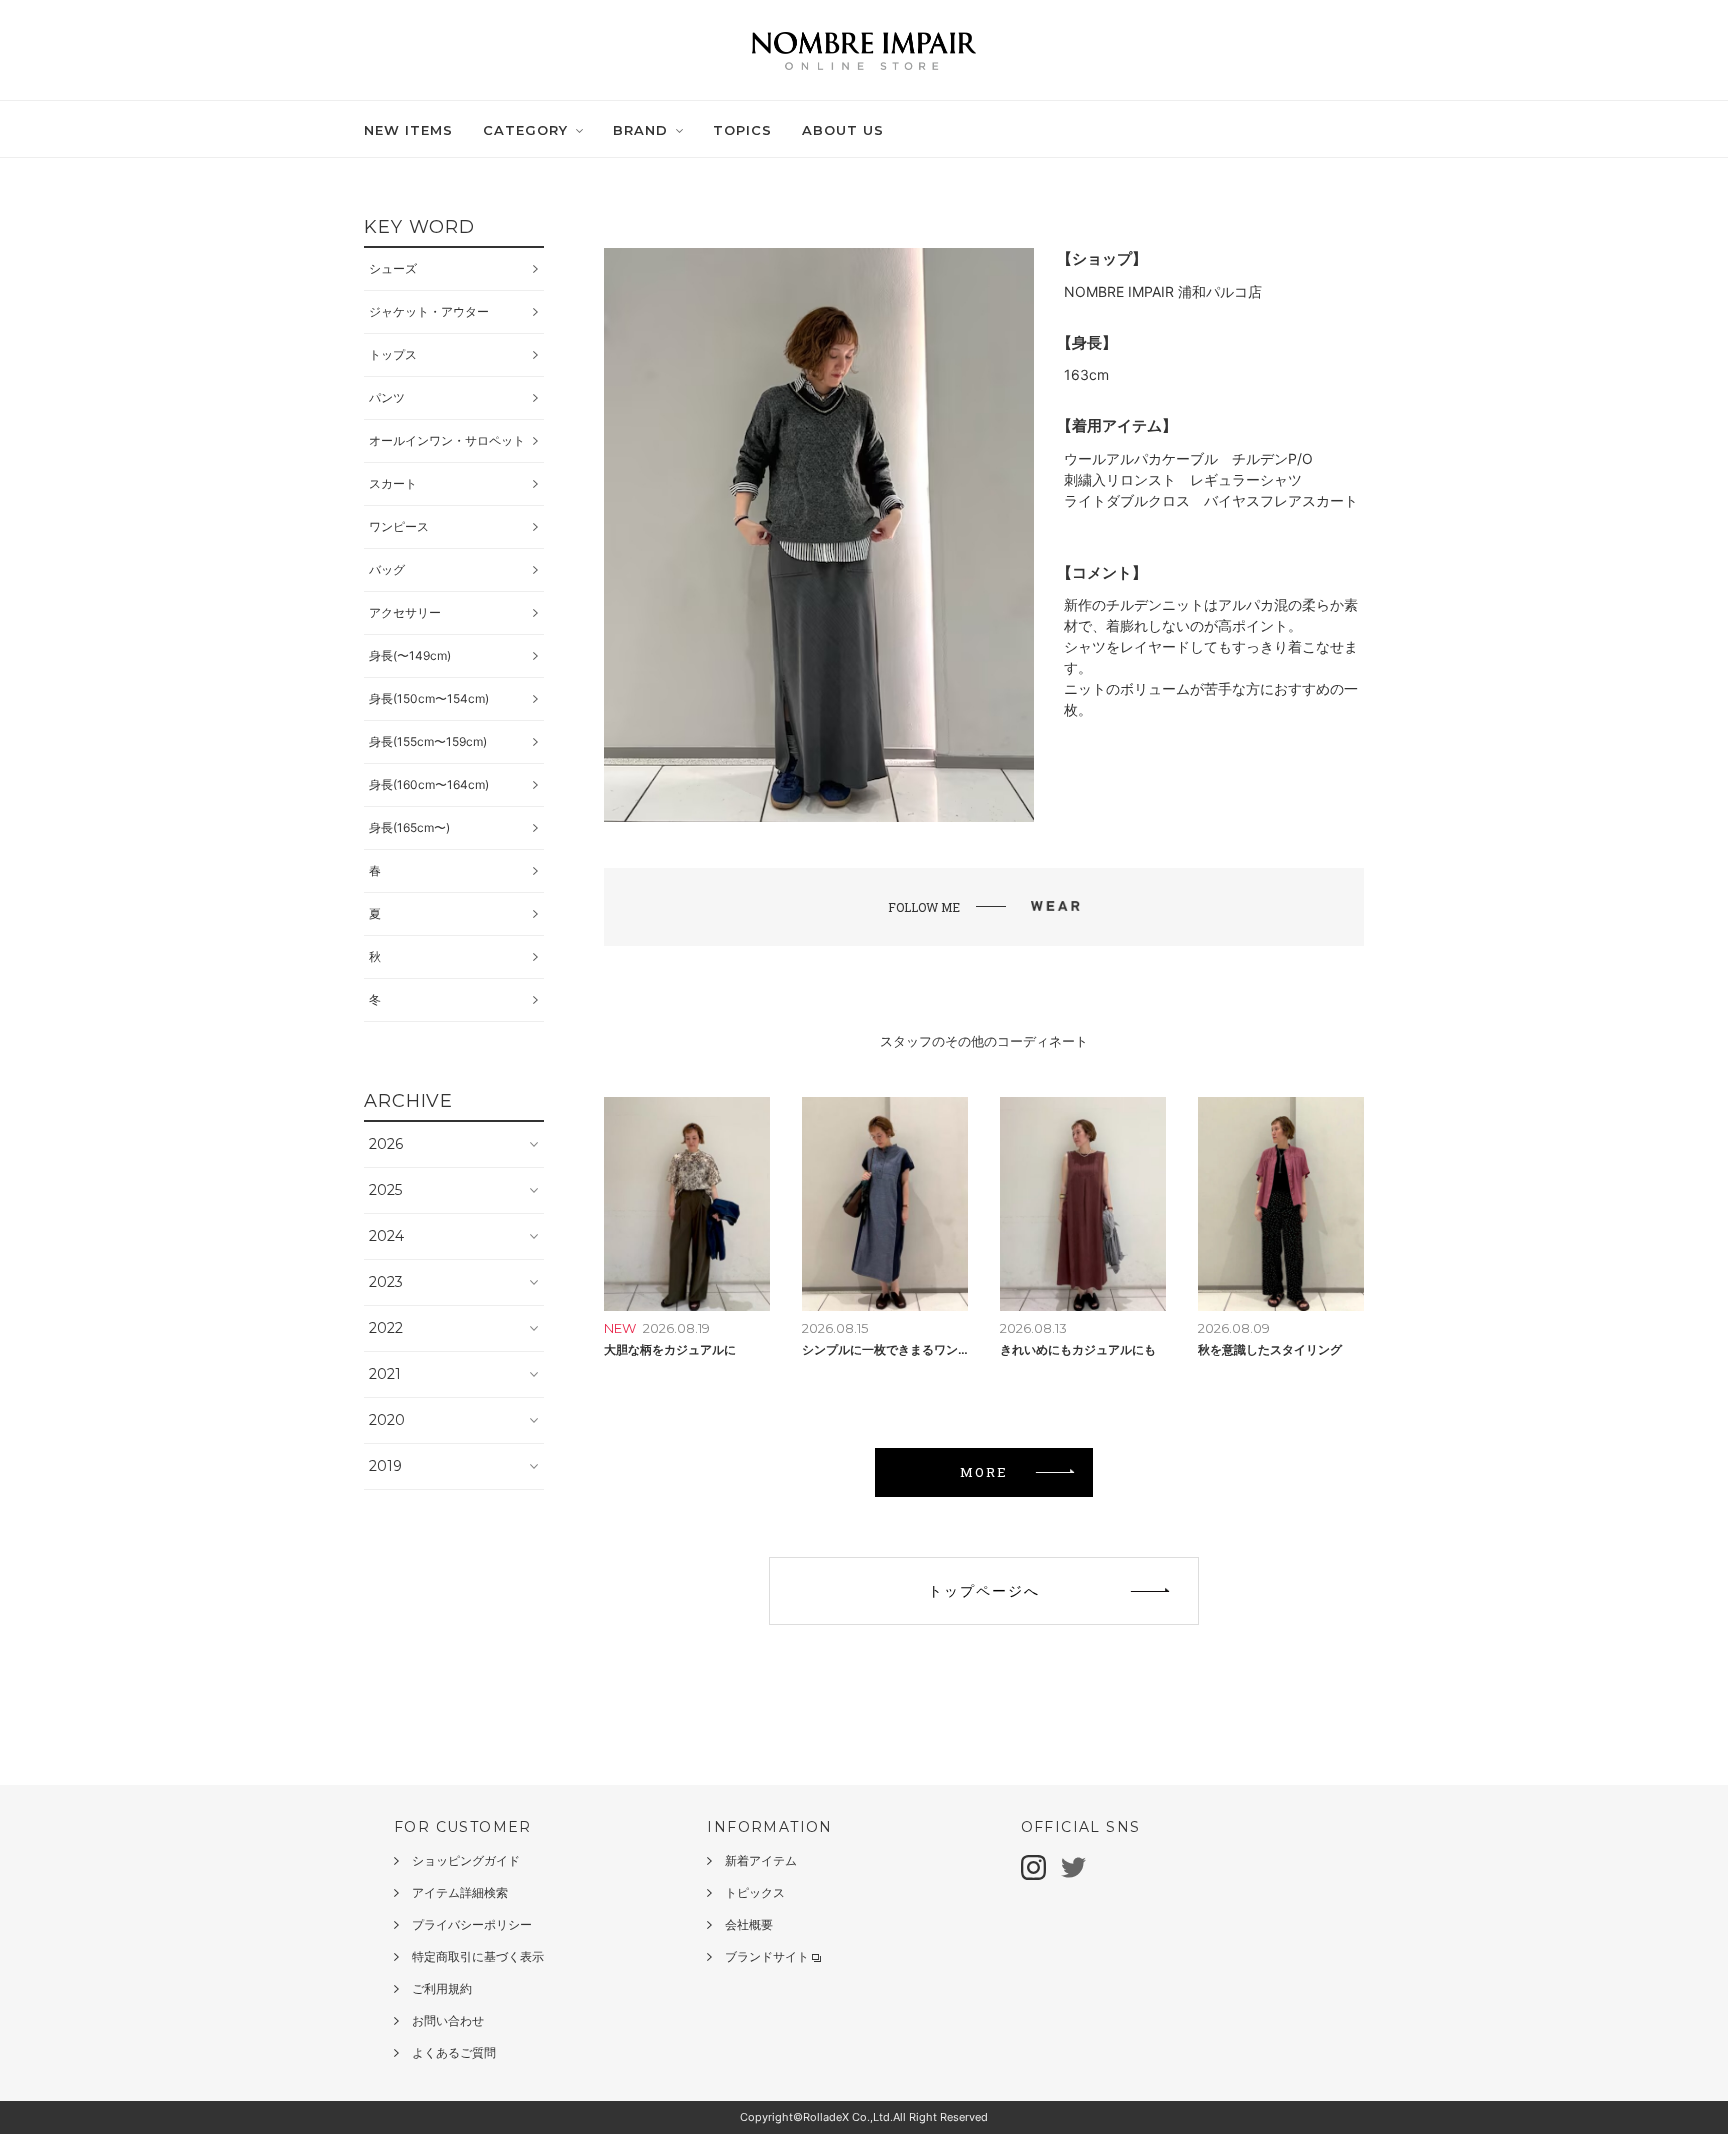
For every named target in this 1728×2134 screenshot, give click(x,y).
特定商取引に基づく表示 (478, 1956)
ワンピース (399, 526)
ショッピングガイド (466, 1860)
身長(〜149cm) (410, 655)
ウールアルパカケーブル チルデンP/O (1188, 458)
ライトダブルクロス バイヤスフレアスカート (1211, 500)
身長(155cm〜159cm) (428, 741)
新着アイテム (761, 1860)
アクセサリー (405, 612)
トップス (393, 354)
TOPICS (742, 130)
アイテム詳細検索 (460, 1892)
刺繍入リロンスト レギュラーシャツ (1183, 479)
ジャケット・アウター (429, 311)
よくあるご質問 (454, 2052)
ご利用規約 (442, 1988)
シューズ (393, 268)
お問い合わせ (448, 2020)
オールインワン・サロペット (447, 440)
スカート (393, 483)
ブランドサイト (767, 1956)
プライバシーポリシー (472, 1924)
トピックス (755, 1892)
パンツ (387, 397)
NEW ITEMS (408, 130)
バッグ (387, 569)
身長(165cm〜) (409, 827)
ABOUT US (843, 130)
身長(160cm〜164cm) (429, 784)
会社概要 (749, 1924)
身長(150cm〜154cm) (429, 698)
